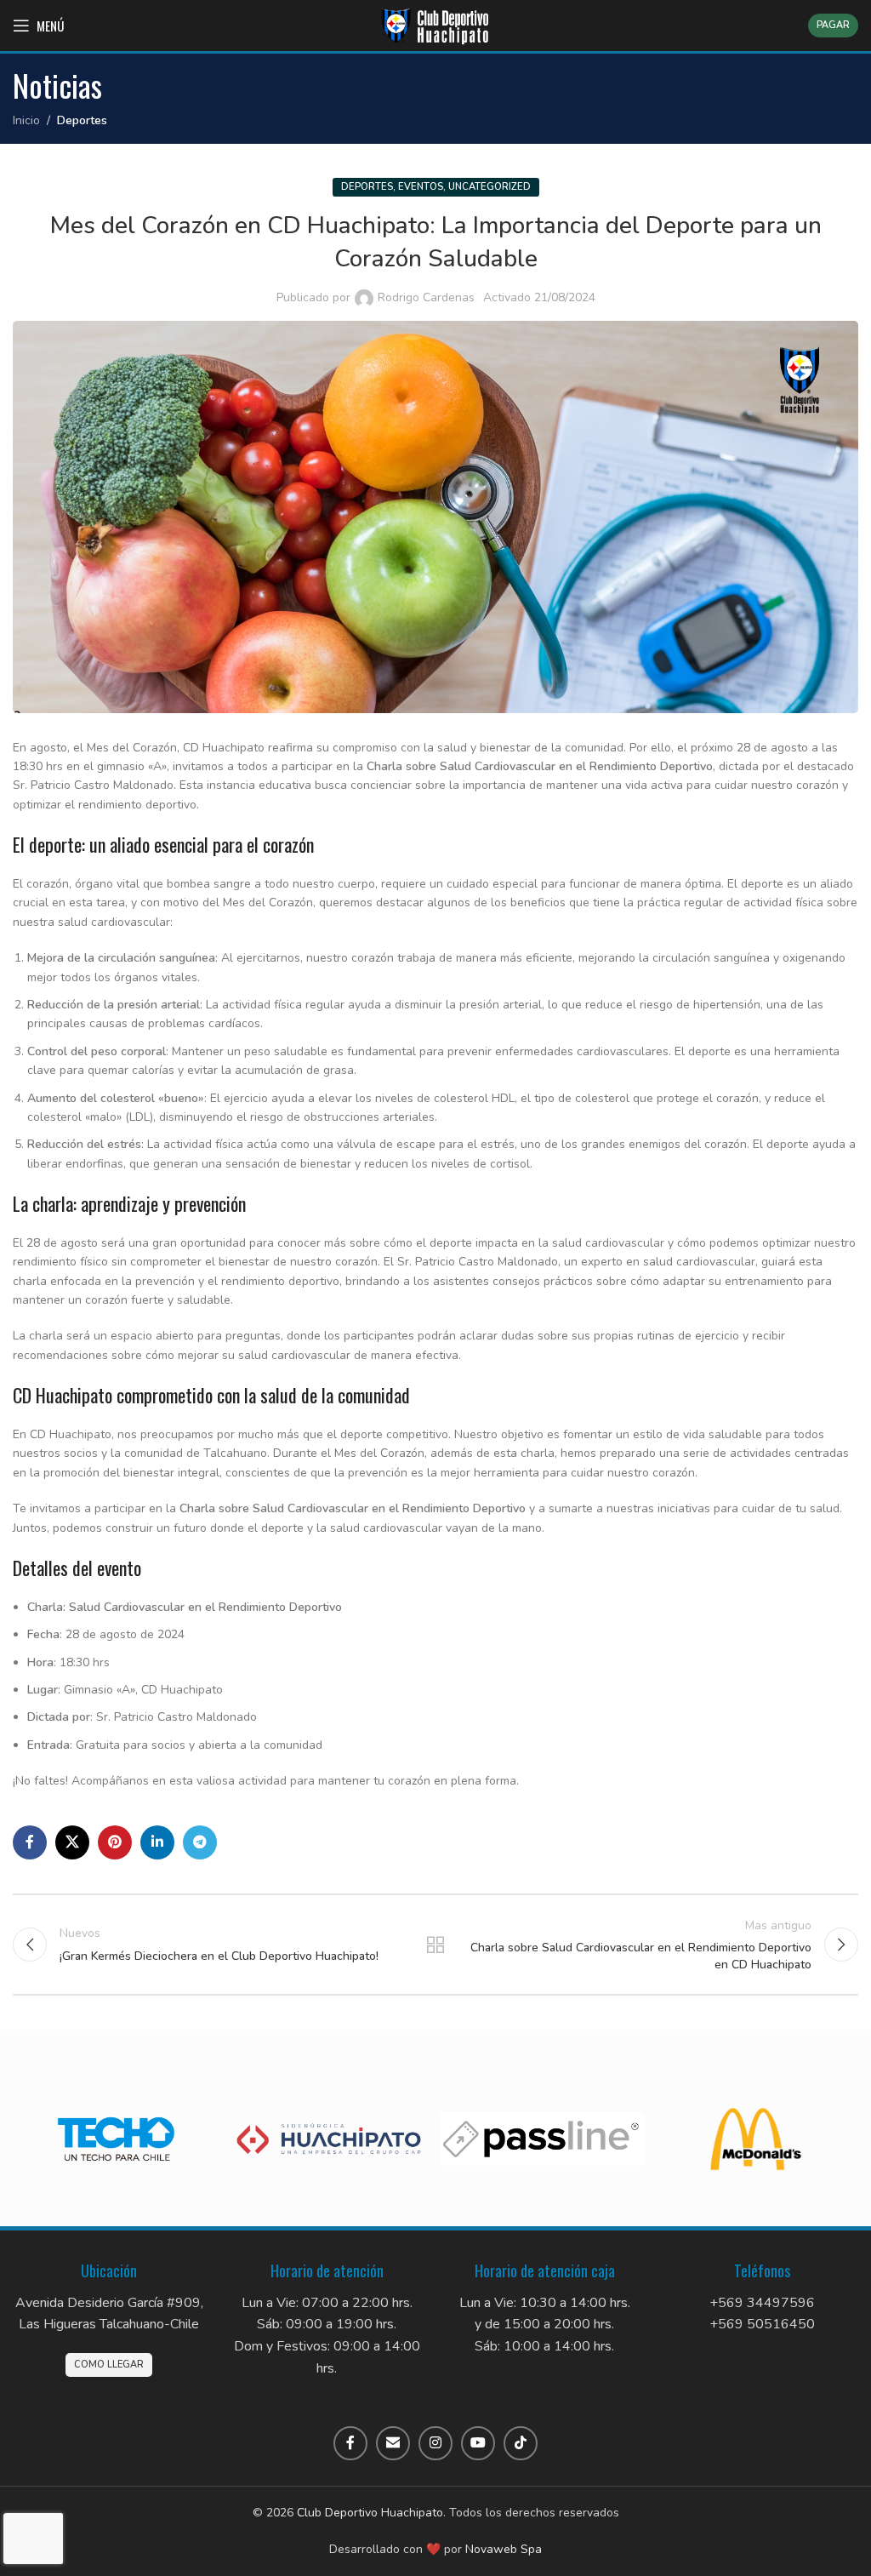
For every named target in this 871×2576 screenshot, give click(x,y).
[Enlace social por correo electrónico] (393, 2443)
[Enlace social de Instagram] (435, 2443)
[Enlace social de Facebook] (30, 1842)
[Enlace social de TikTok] (521, 2443)
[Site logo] (435, 24)
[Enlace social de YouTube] (478, 2443)
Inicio (26, 120)
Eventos (421, 187)
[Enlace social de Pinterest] (115, 1842)
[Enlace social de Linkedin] (157, 1842)
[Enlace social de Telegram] (200, 1842)
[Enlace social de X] (72, 1842)
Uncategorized (490, 187)
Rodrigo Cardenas (426, 297)
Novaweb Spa (504, 2549)
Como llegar (109, 2365)
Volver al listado (435, 1945)
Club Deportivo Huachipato (370, 2513)
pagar (833, 25)
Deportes (82, 120)
